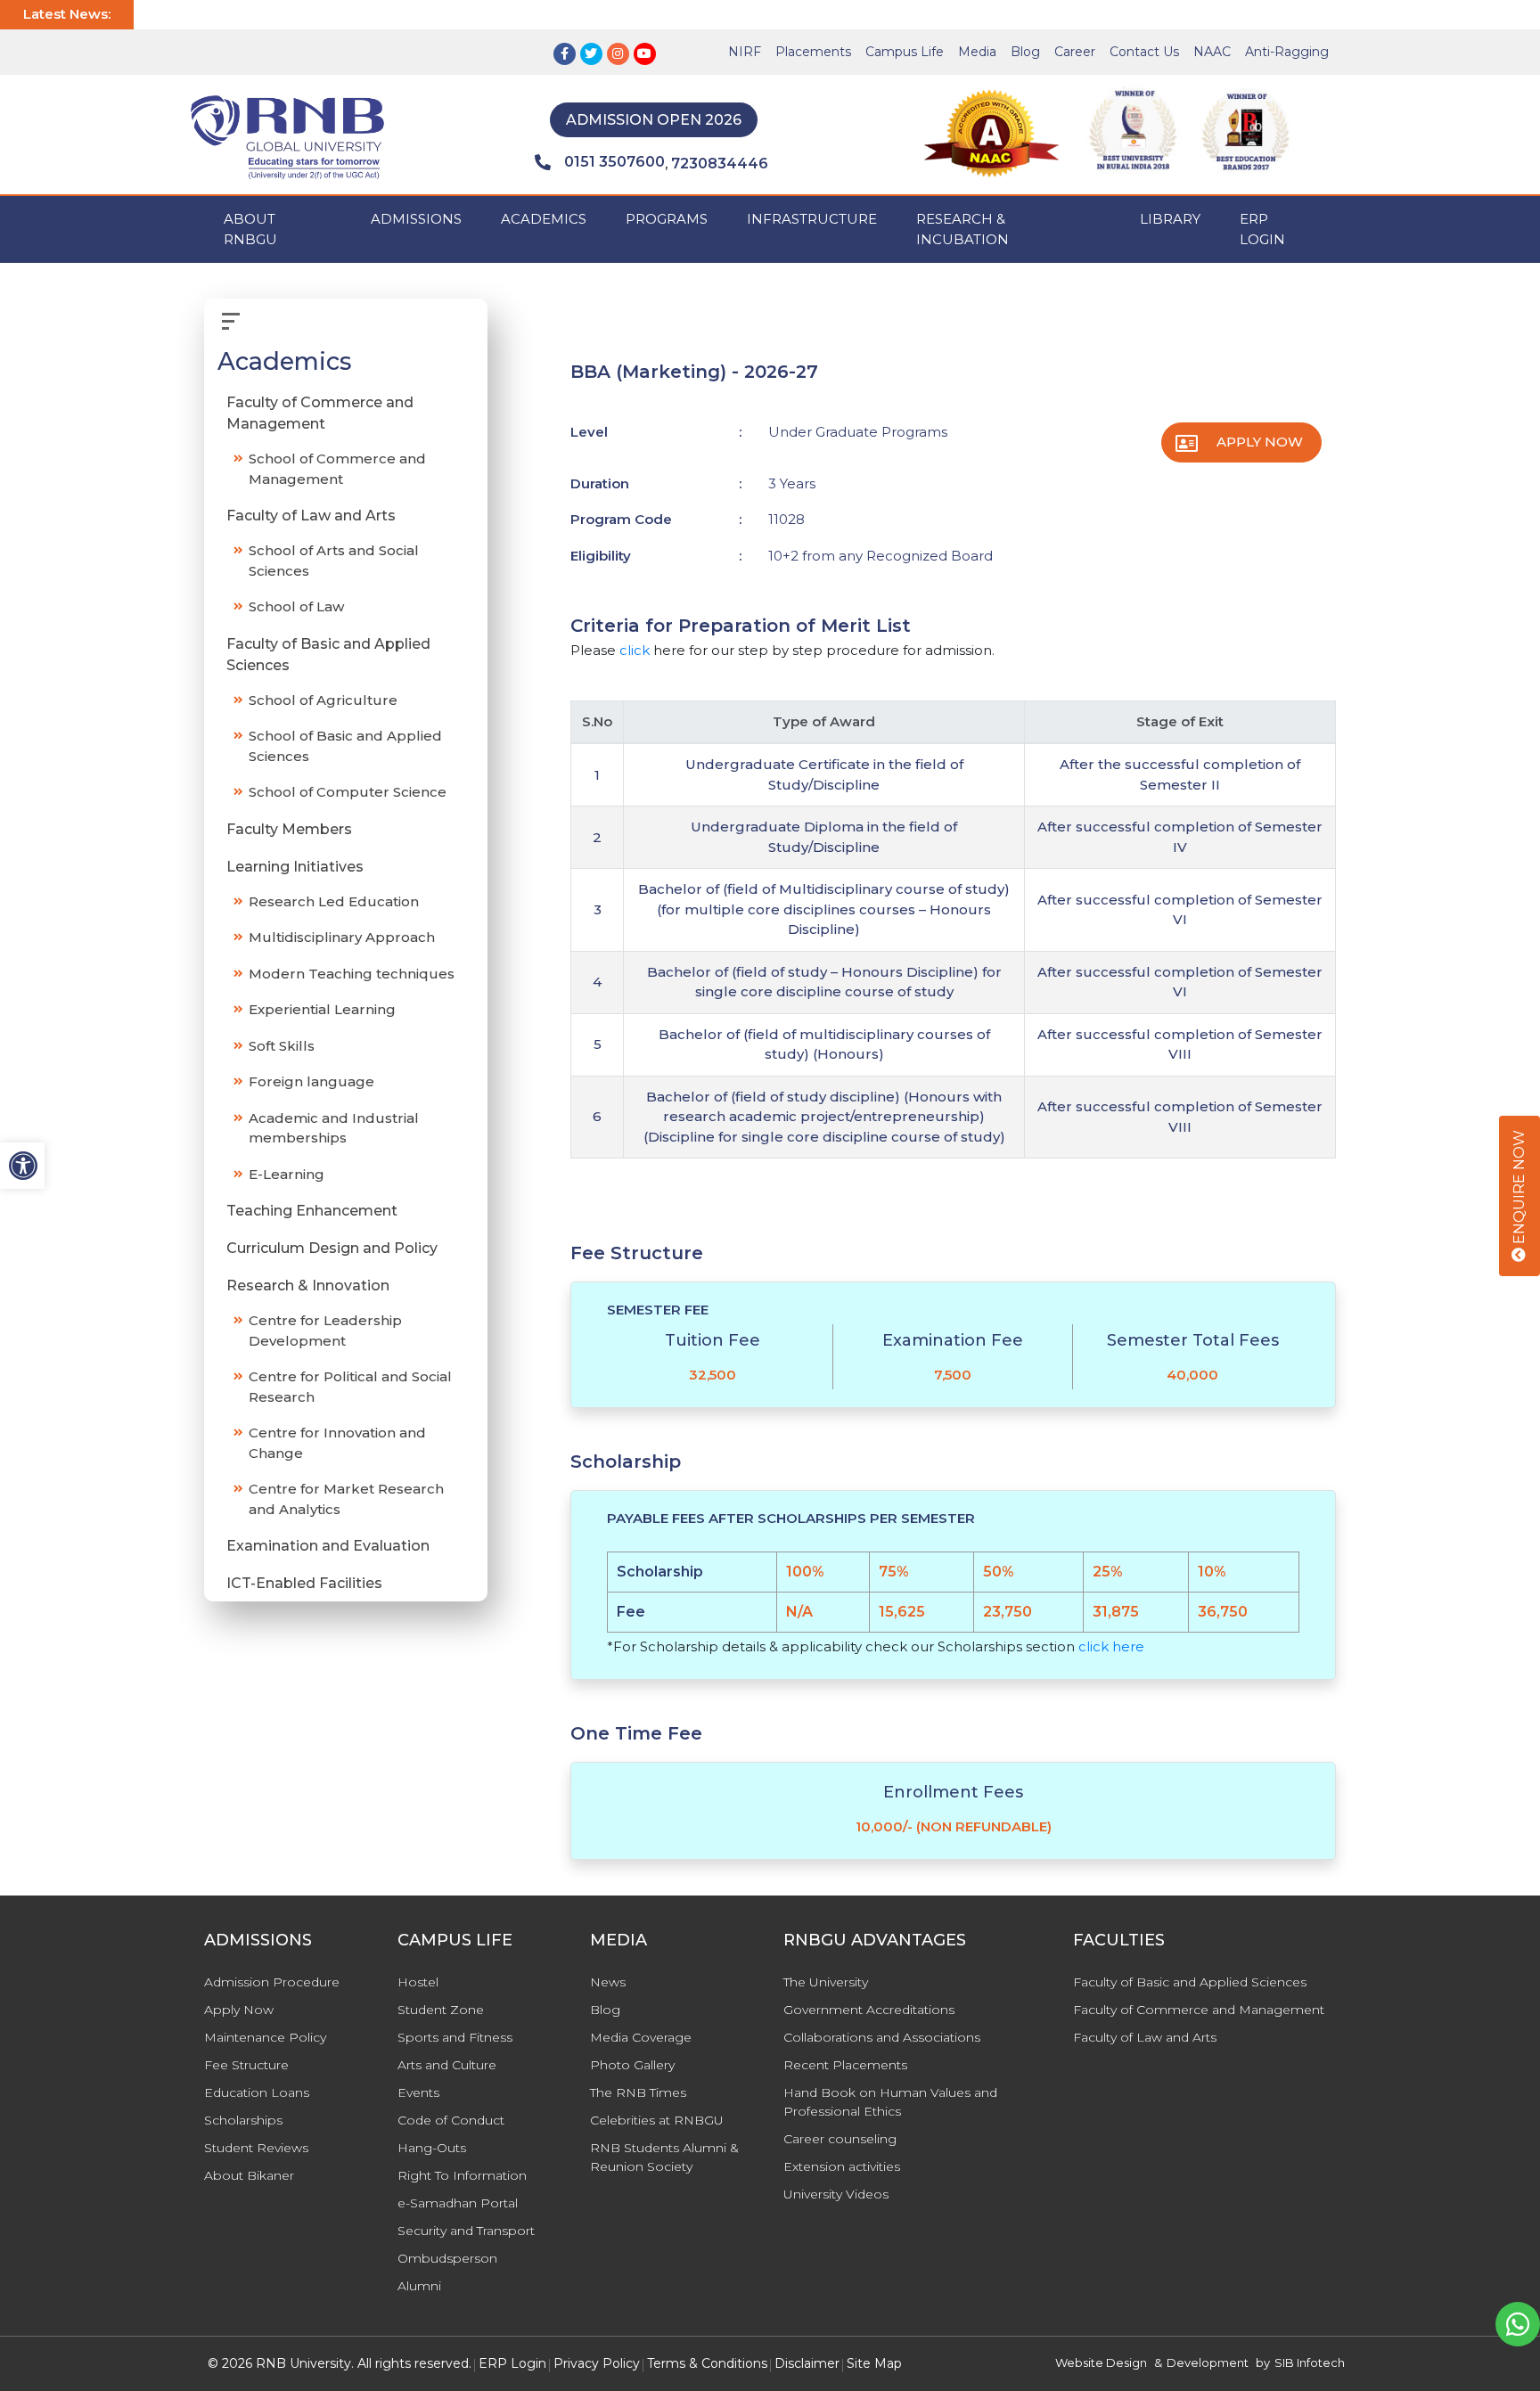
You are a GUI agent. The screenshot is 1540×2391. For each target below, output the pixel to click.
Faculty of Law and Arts (311, 516)
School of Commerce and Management (337, 470)
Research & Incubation (962, 229)
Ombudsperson (447, 2258)
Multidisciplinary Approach (342, 938)
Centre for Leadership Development (325, 1331)
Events (418, 2092)
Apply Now (1260, 442)
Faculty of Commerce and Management (320, 414)
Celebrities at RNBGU (657, 2120)
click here (1111, 1646)
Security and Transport (466, 2231)
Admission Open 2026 (654, 120)
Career (1075, 52)
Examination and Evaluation (328, 1547)
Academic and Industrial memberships (334, 1128)
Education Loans (257, 2092)
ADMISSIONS (416, 219)
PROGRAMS (667, 219)
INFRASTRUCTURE (812, 219)
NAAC (1212, 52)
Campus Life (905, 52)
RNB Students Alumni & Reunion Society (664, 2157)
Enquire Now (1519, 1189)
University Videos (836, 2194)
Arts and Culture (447, 2065)
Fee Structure (246, 2065)
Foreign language (311, 1082)
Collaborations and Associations (882, 2037)
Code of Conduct (451, 2120)
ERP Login (1262, 229)
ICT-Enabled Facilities (304, 1584)
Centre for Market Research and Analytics (346, 1500)
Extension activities (842, 2166)
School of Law (296, 607)
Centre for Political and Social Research (350, 1388)
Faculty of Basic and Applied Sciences (328, 655)
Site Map (874, 2363)
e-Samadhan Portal (458, 2203)
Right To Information (462, 2175)
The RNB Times (638, 2092)
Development (1208, 2362)
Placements (813, 52)
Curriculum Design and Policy (332, 1249)
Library (1170, 219)
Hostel (418, 1982)
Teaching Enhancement (312, 1212)
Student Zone (441, 2010)
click (635, 650)
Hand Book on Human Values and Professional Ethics (890, 2102)
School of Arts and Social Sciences (334, 561)
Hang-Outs (432, 2148)
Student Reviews (256, 2148)
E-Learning (287, 1174)
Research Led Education (334, 901)
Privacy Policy (597, 2363)
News (608, 1982)
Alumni (419, 2286)
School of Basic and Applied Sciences (345, 747)
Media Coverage (641, 2037)
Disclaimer (807, 2363)
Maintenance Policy (265, 2037)
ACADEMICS (544, 219)
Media (977, 52)
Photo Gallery (632, 2065)
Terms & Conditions (707, 2363)
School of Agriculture (323, 700)
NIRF (745, 52)
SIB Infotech (1310, 2362)
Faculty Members (289, 829)
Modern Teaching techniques (352, 974)
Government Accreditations (869, 2010)
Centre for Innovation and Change (337, 1444)
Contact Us (1144, 52)
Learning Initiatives (295, 867)
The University (826, 1982)
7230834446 (720, 164)
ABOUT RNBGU (250, 229)
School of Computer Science (348, 793)
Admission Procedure (272, 1982)
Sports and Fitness (455, 2037)
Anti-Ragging (1287, 52)
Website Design (1101, 2362)
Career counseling (840, 2139)
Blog (1025, 52)
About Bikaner (249, 2175)
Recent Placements (845, 2065)
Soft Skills (282, 1046)
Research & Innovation (308, 1286)
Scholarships (243, 2120)
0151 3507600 (614, 162)
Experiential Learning (322, 1010)
